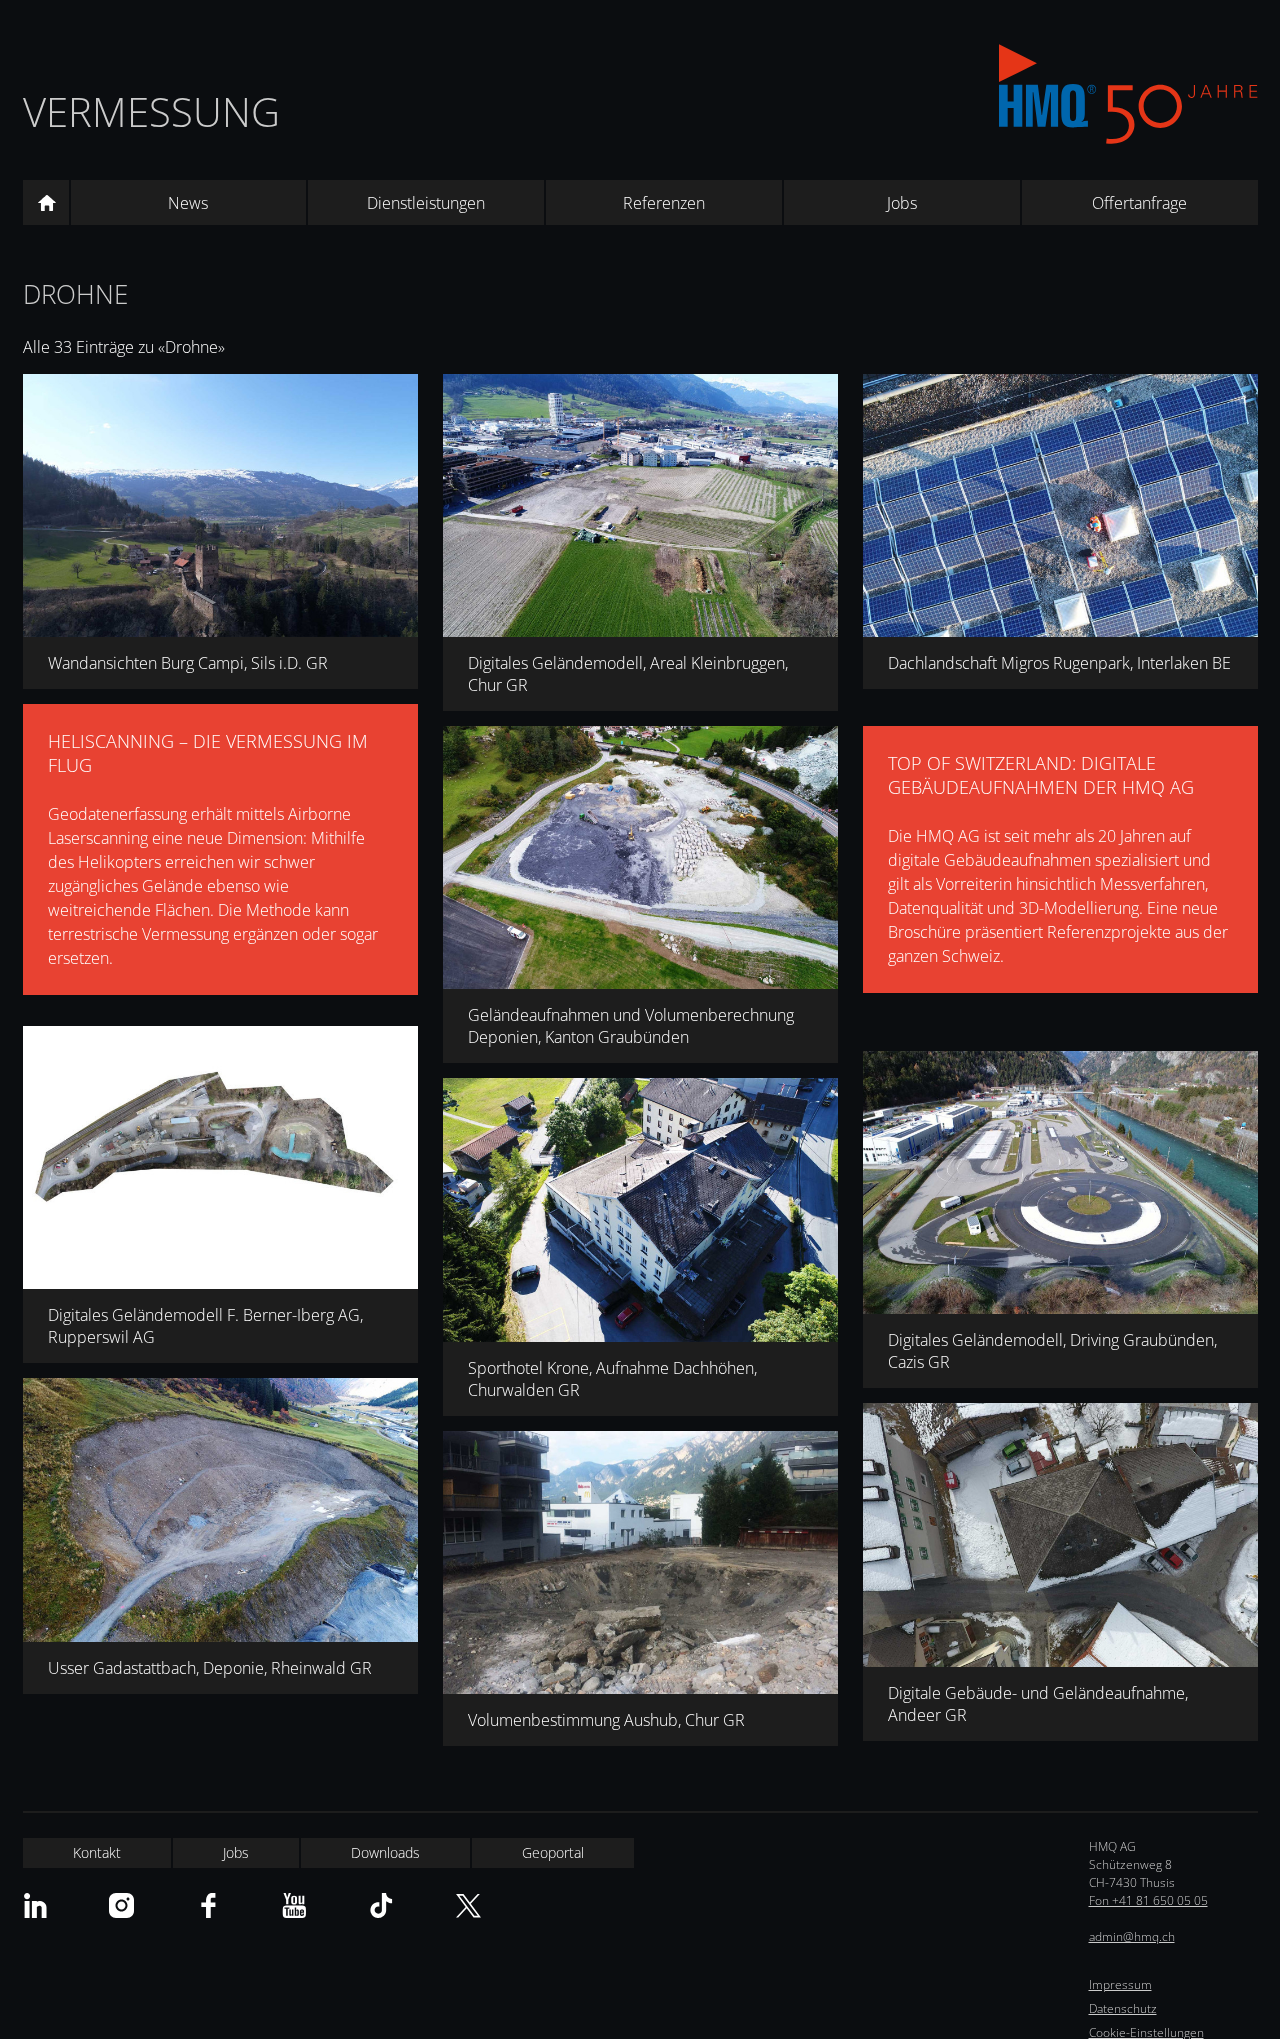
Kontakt (97, 1852)
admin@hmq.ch (1132, 1936)
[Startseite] (46, 203)
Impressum (1120, 1984)
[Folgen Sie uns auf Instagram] (121, 1905)
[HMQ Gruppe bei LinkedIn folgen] (35, 1905)
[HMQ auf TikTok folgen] (381, 1905)
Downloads (385, 1852)
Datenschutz (1123, 2008)
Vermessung (151, 111)
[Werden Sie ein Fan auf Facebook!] (208, 1905)
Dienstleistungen (426, 203)
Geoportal (553, 1852)
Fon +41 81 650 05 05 (1148, 1900)
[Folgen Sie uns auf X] (468, 1905)
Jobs (902, 203)
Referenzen (664, 203)
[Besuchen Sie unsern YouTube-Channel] (294, 1905)
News (188, 203)
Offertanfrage (1139, 203)
